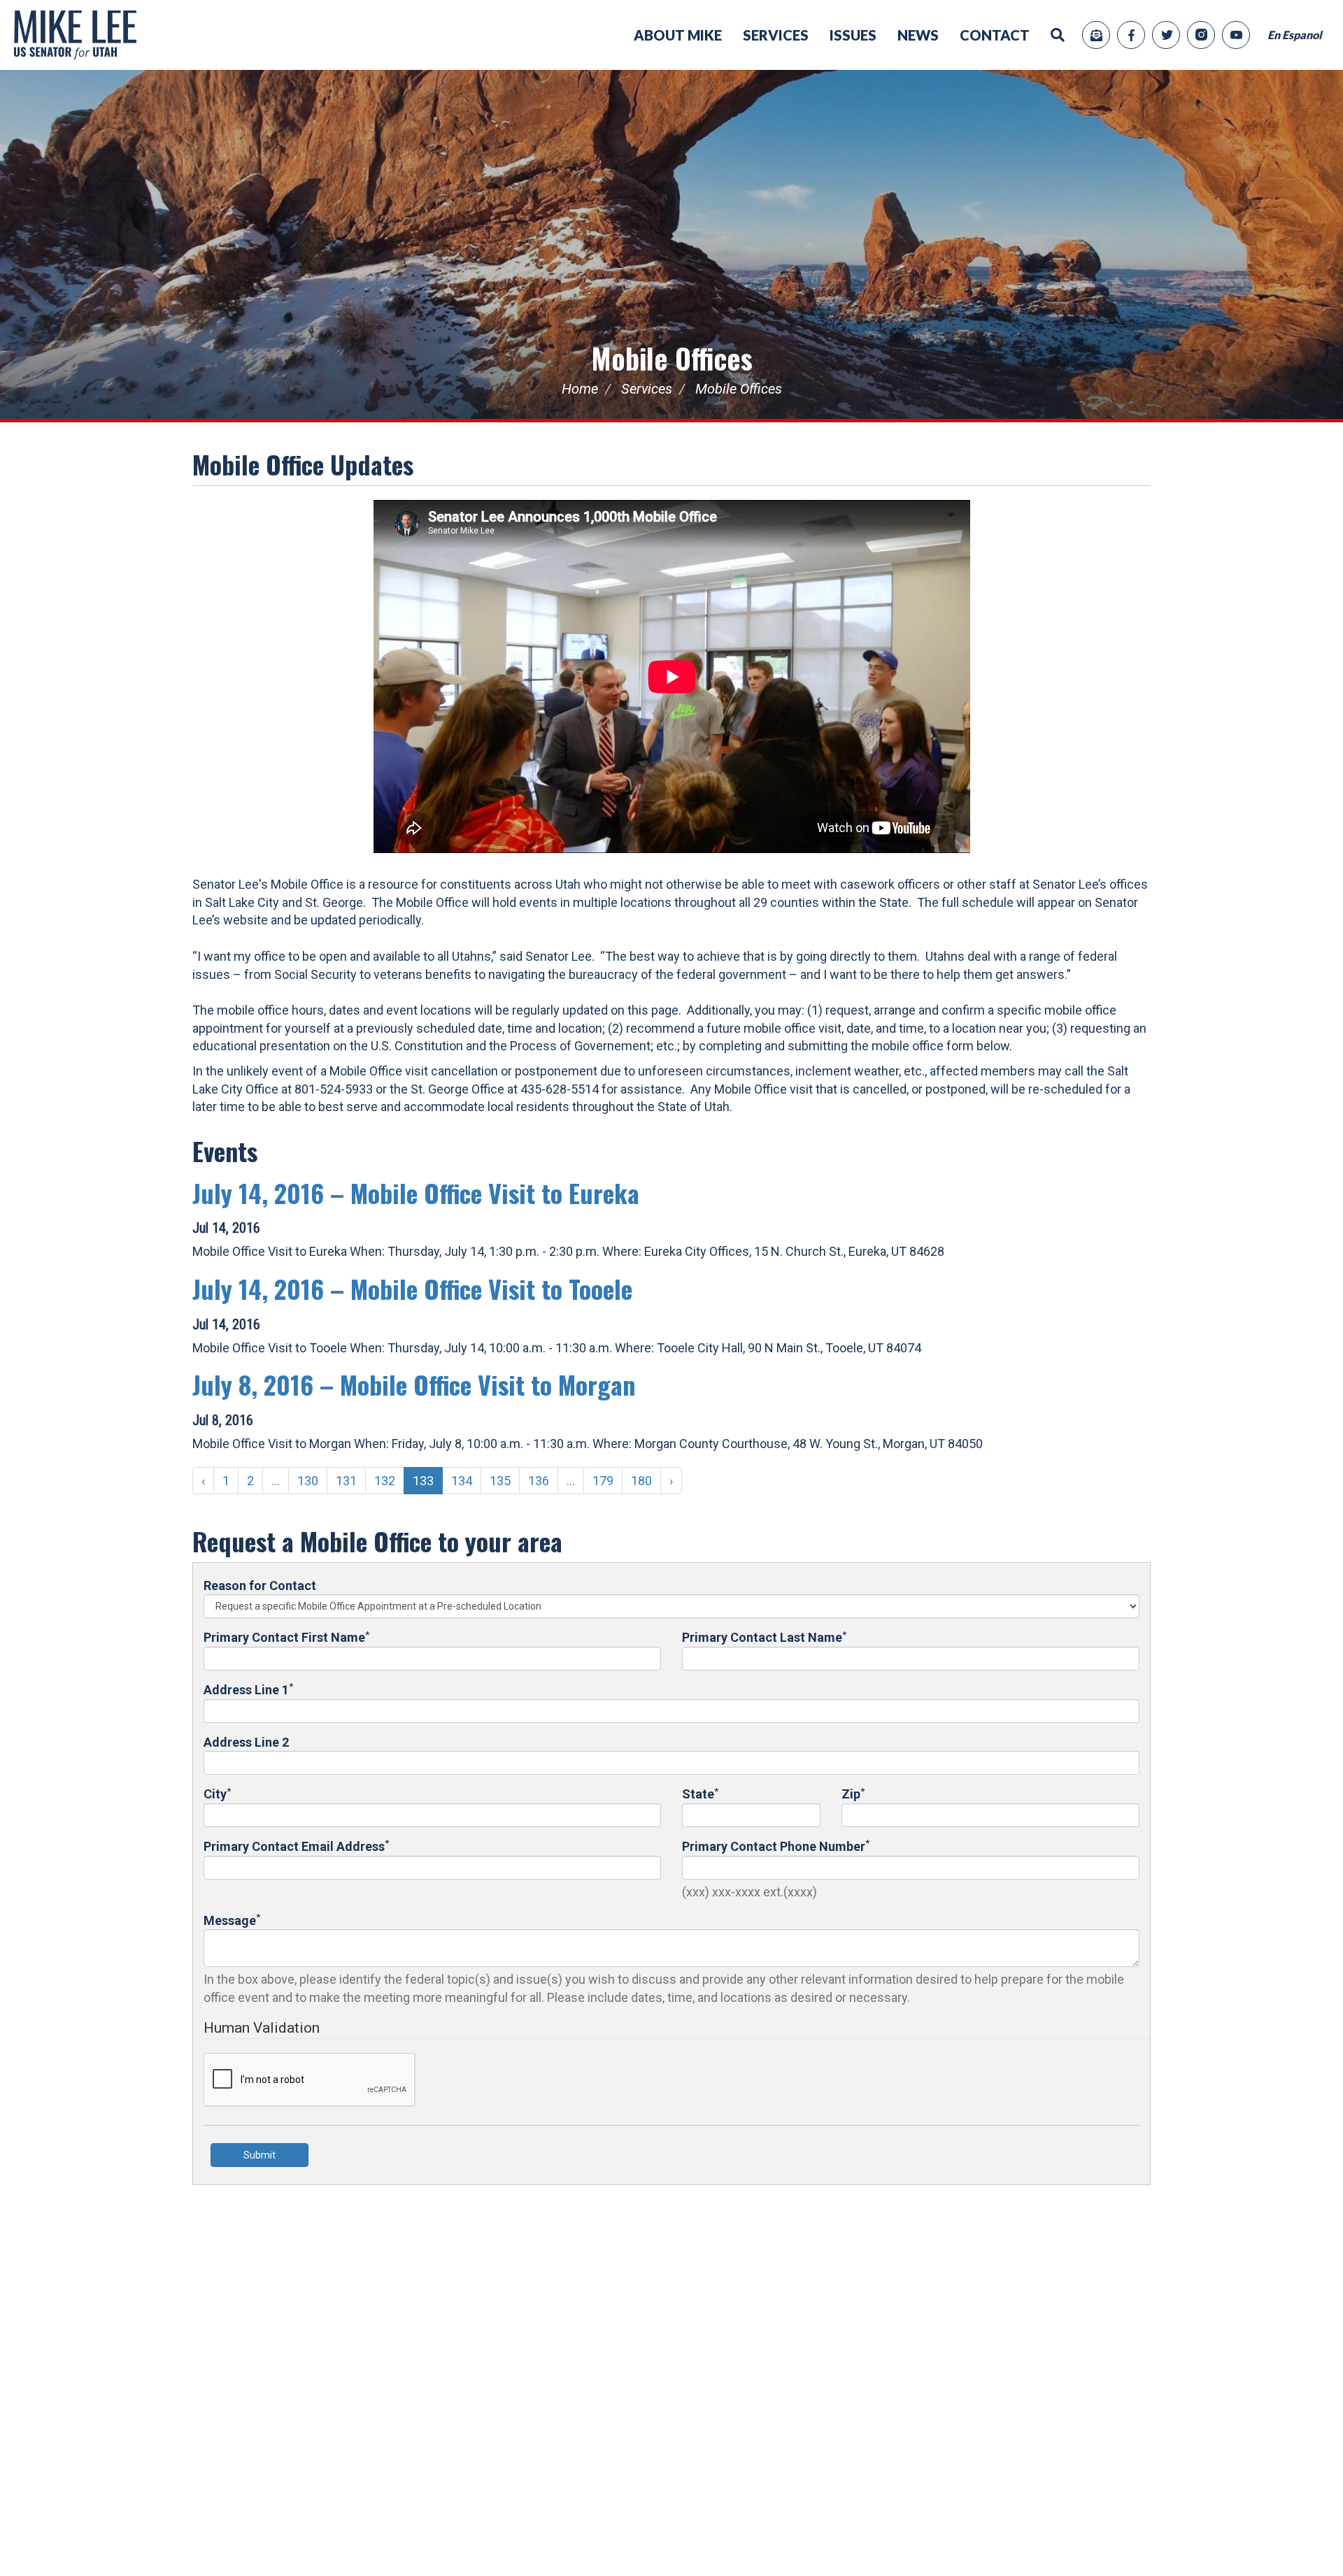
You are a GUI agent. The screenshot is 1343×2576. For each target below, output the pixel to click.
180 (641, 1481)
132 (385, 1481)
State (700, 1793)
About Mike (678, 35)
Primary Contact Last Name (764, 1637)
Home (580, 389)
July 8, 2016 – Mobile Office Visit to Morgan (414, 1384)
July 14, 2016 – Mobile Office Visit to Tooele (412, 1288)
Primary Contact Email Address (296, 1846)
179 (603, 1481)
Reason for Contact (260, 1586)
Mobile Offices (672, 358)
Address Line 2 (246, 1742)
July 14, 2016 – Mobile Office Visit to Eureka (416, 1193)
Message (232, 1920)
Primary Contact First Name (286, 1637)
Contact (995, 35)
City (217, 1793)
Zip (853, 1793)
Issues (853, 35)
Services (776, 35)
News (918, 35)
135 (500, 1481)
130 (308, 1481)
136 (539, 1481)
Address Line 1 (248, 1689)
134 (462, 1481)
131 (346, 1481)
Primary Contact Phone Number (776, 1846)
